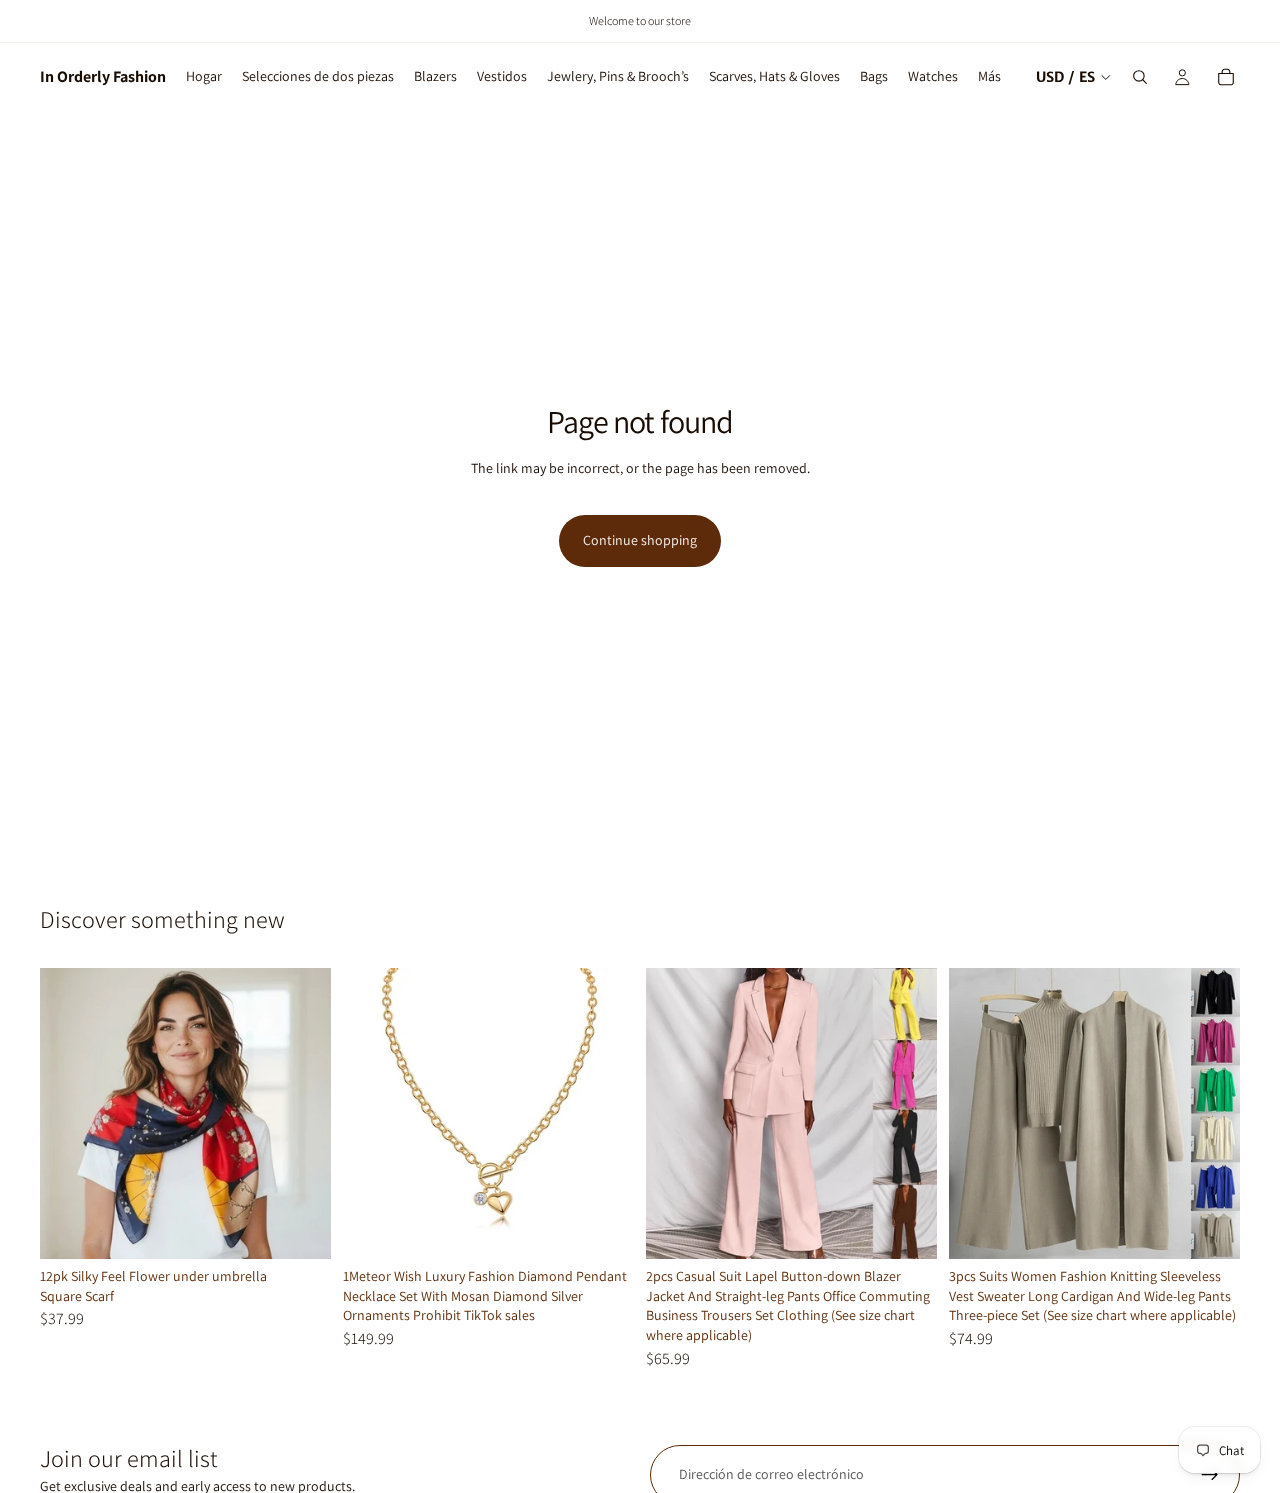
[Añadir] (300, 1228)
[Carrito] (1226, 77)
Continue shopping (640, 540)
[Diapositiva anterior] (373, 1114)
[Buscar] (1140, 77)
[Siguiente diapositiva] (604, 1114)
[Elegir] (906, 1228)
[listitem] (989, 77)
